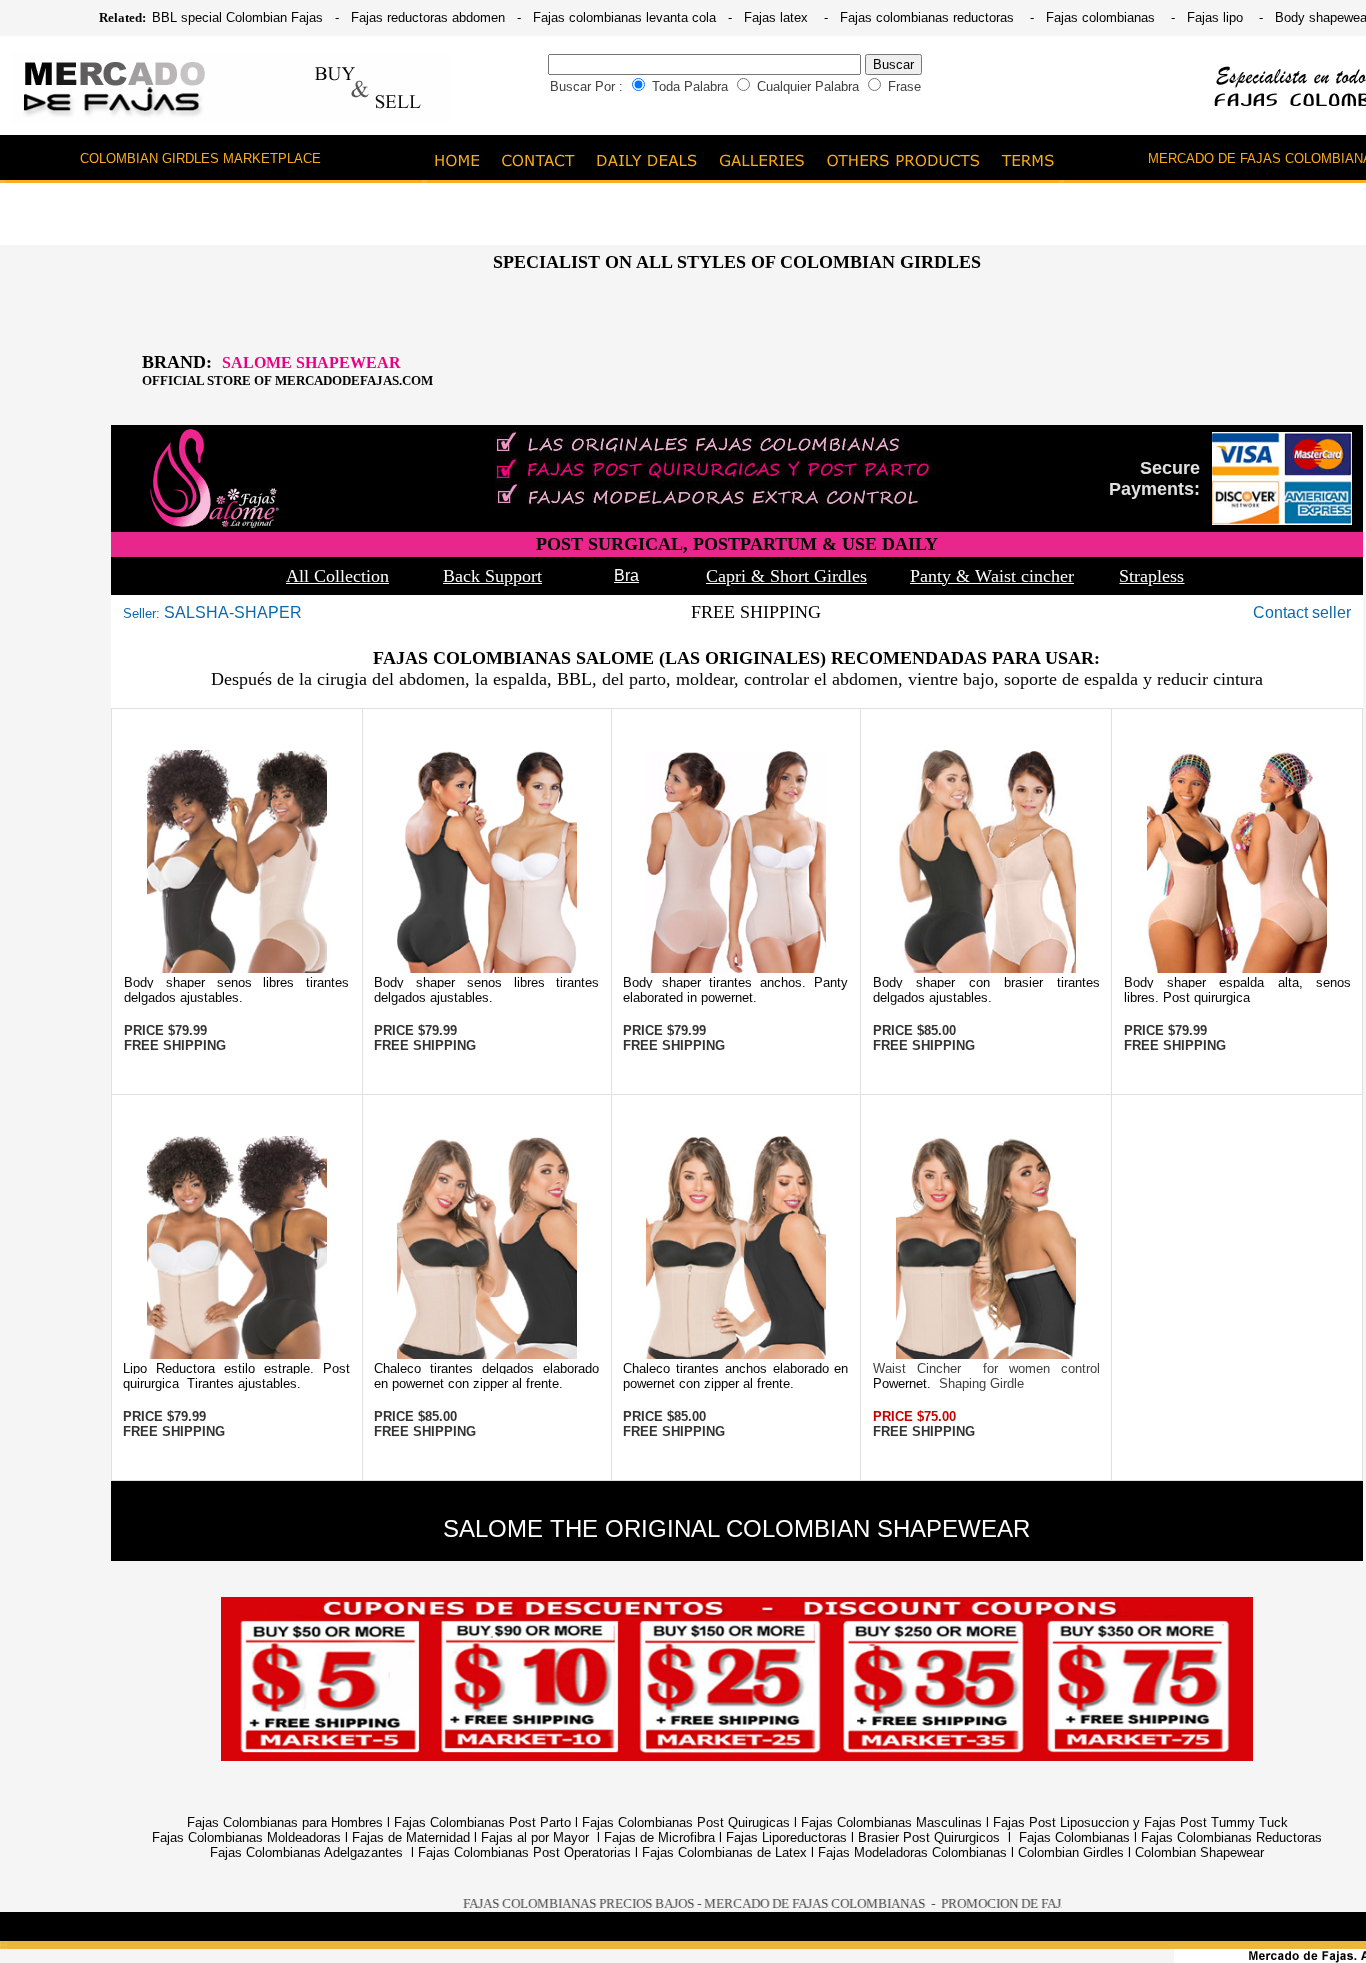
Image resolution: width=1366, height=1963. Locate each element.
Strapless (1151, 576)
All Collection (337, 576)
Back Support (492, 576)
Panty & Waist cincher (992, 576)
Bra (626, 575)
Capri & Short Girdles (786, 576)
